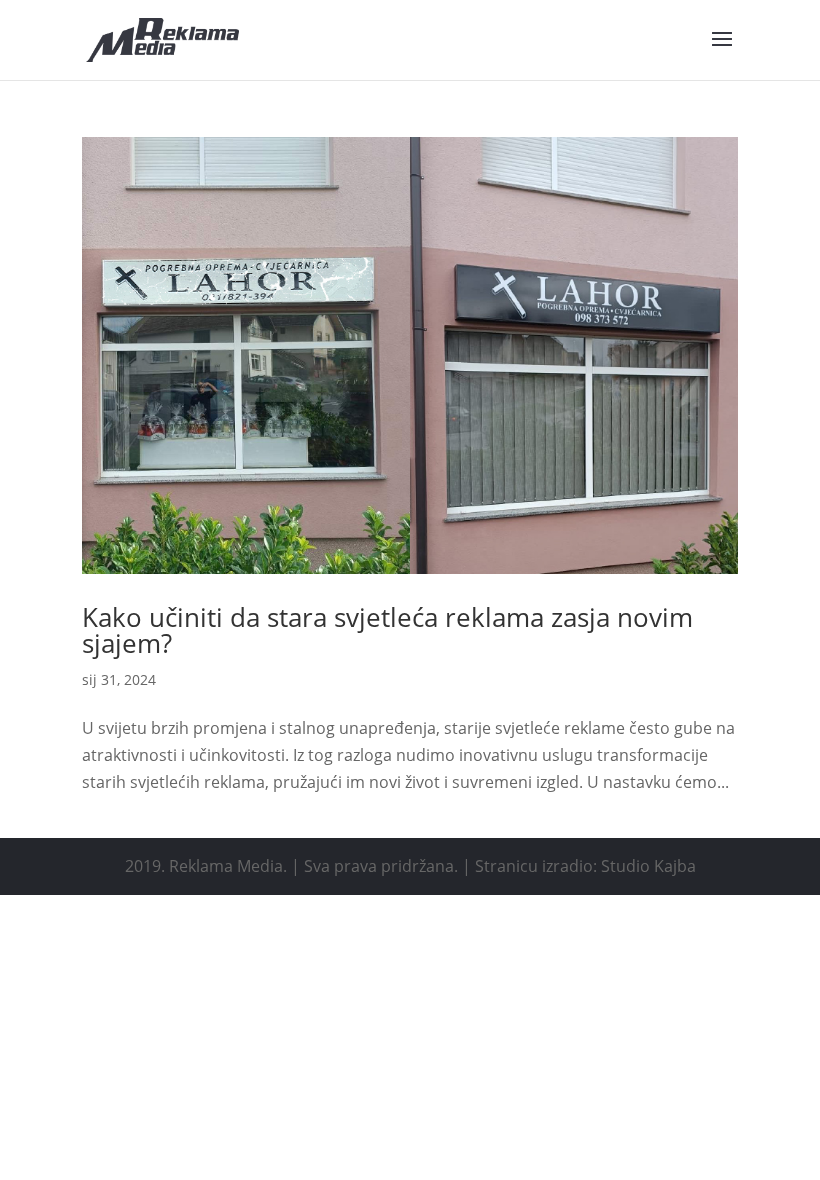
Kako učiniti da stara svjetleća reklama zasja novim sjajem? (387, 630)
